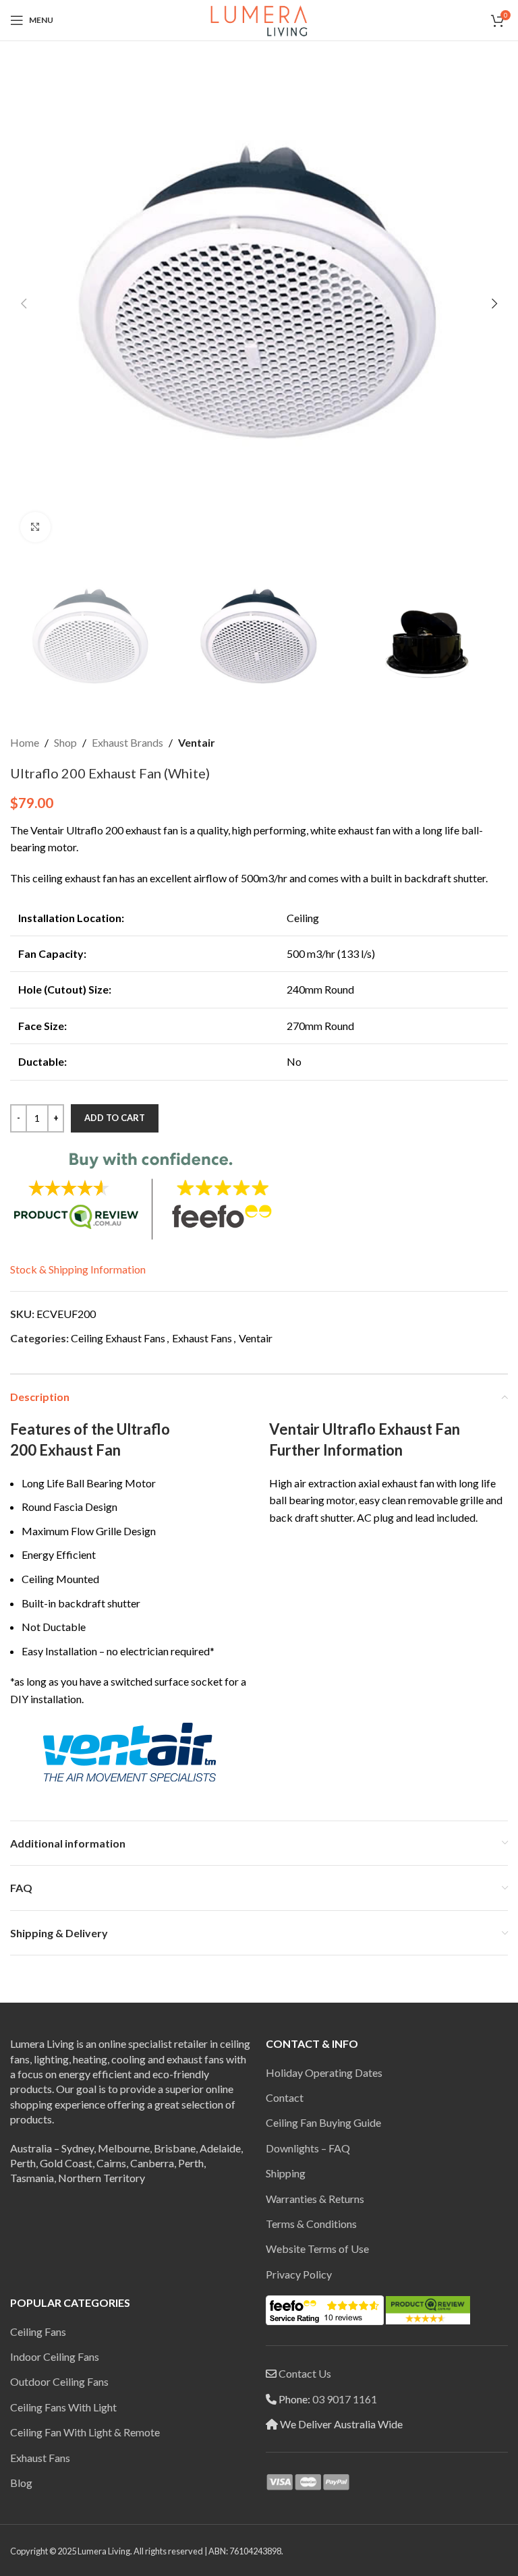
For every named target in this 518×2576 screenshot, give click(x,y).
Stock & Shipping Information (78, 1269)
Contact (285, 2097)
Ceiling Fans (38, 2331)
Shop (65, 742)
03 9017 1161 (345, 2399)
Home (25, 742)
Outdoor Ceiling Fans (59, 2381)
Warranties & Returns (315, 2199)
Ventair (197, 742)
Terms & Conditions (311, 2224)
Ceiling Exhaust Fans (118, 1338)
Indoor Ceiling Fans (55, 2356)
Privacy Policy (299, 2274)
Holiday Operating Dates (324, 2072)
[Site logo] (259, 19)
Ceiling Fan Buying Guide (323, 2122)
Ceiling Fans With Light (63, 2407)
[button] (24, 304)
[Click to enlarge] (35, 527)
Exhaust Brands (127, 742)
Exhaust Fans (202, 1338)
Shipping (286, 2173)
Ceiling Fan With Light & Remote (85, 2432)
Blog (21, 2483)
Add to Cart (115, 1118)
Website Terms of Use (317, 2249)
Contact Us (305, 2373)
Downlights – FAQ (308, 2148)
